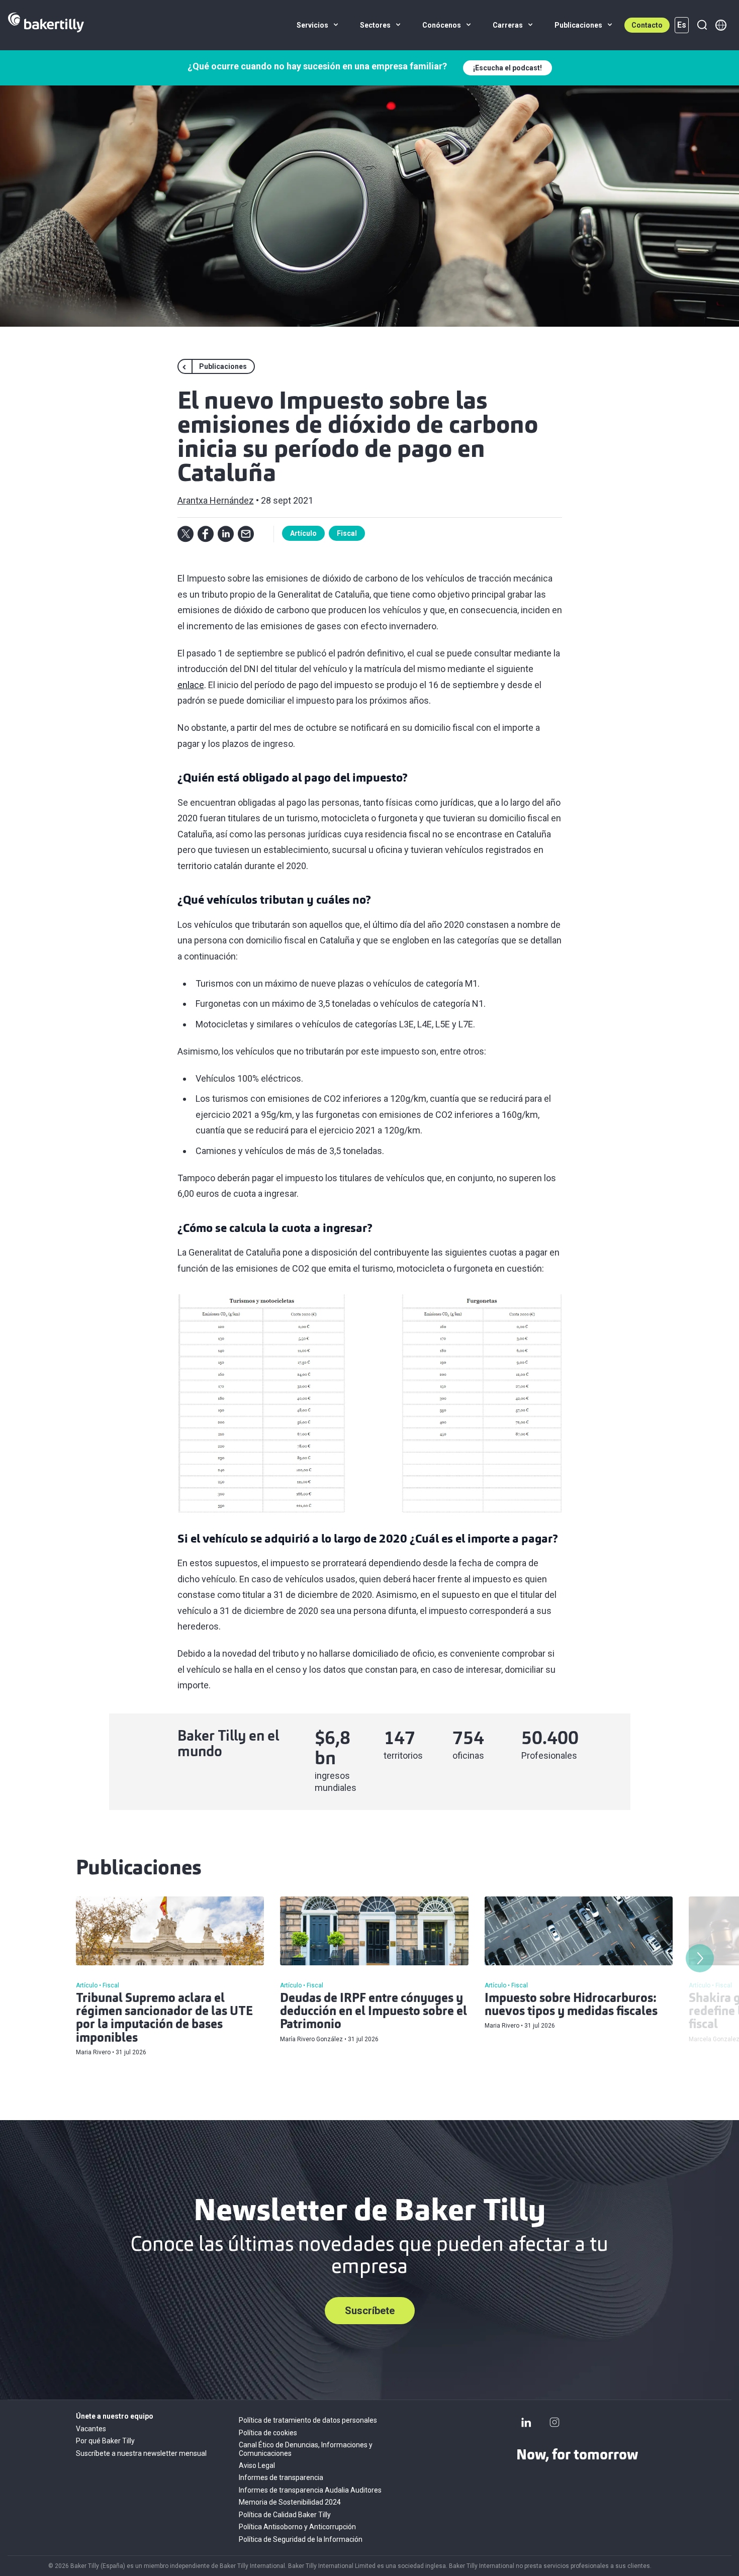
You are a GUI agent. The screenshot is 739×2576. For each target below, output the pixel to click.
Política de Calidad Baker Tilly (285, 2515)
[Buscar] (702, 25)
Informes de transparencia (281, 2477)
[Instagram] (555, 2422)
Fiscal (347, 533)
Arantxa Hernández (216, 500)
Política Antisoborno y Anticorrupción (297, 2527)
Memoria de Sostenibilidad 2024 (290, 2502)
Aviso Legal (257, 2465)
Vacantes (91, 2429)
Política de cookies (268, 2433)
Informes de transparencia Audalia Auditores (310, 2490)
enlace (191, 685)
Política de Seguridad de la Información (301, 2539)
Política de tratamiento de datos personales (308, 2420)
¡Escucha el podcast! (507, 68)
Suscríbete (370, 2311)
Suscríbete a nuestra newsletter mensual (141, 2453)
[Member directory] (721, 25)
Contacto (647, 25)
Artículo (303, 533)
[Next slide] (700, 1958)
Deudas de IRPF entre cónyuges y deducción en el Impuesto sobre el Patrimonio (374, 2012)
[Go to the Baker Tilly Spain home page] (46, 25)
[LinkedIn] (526, 2422)
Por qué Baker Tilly (105, 2441)
